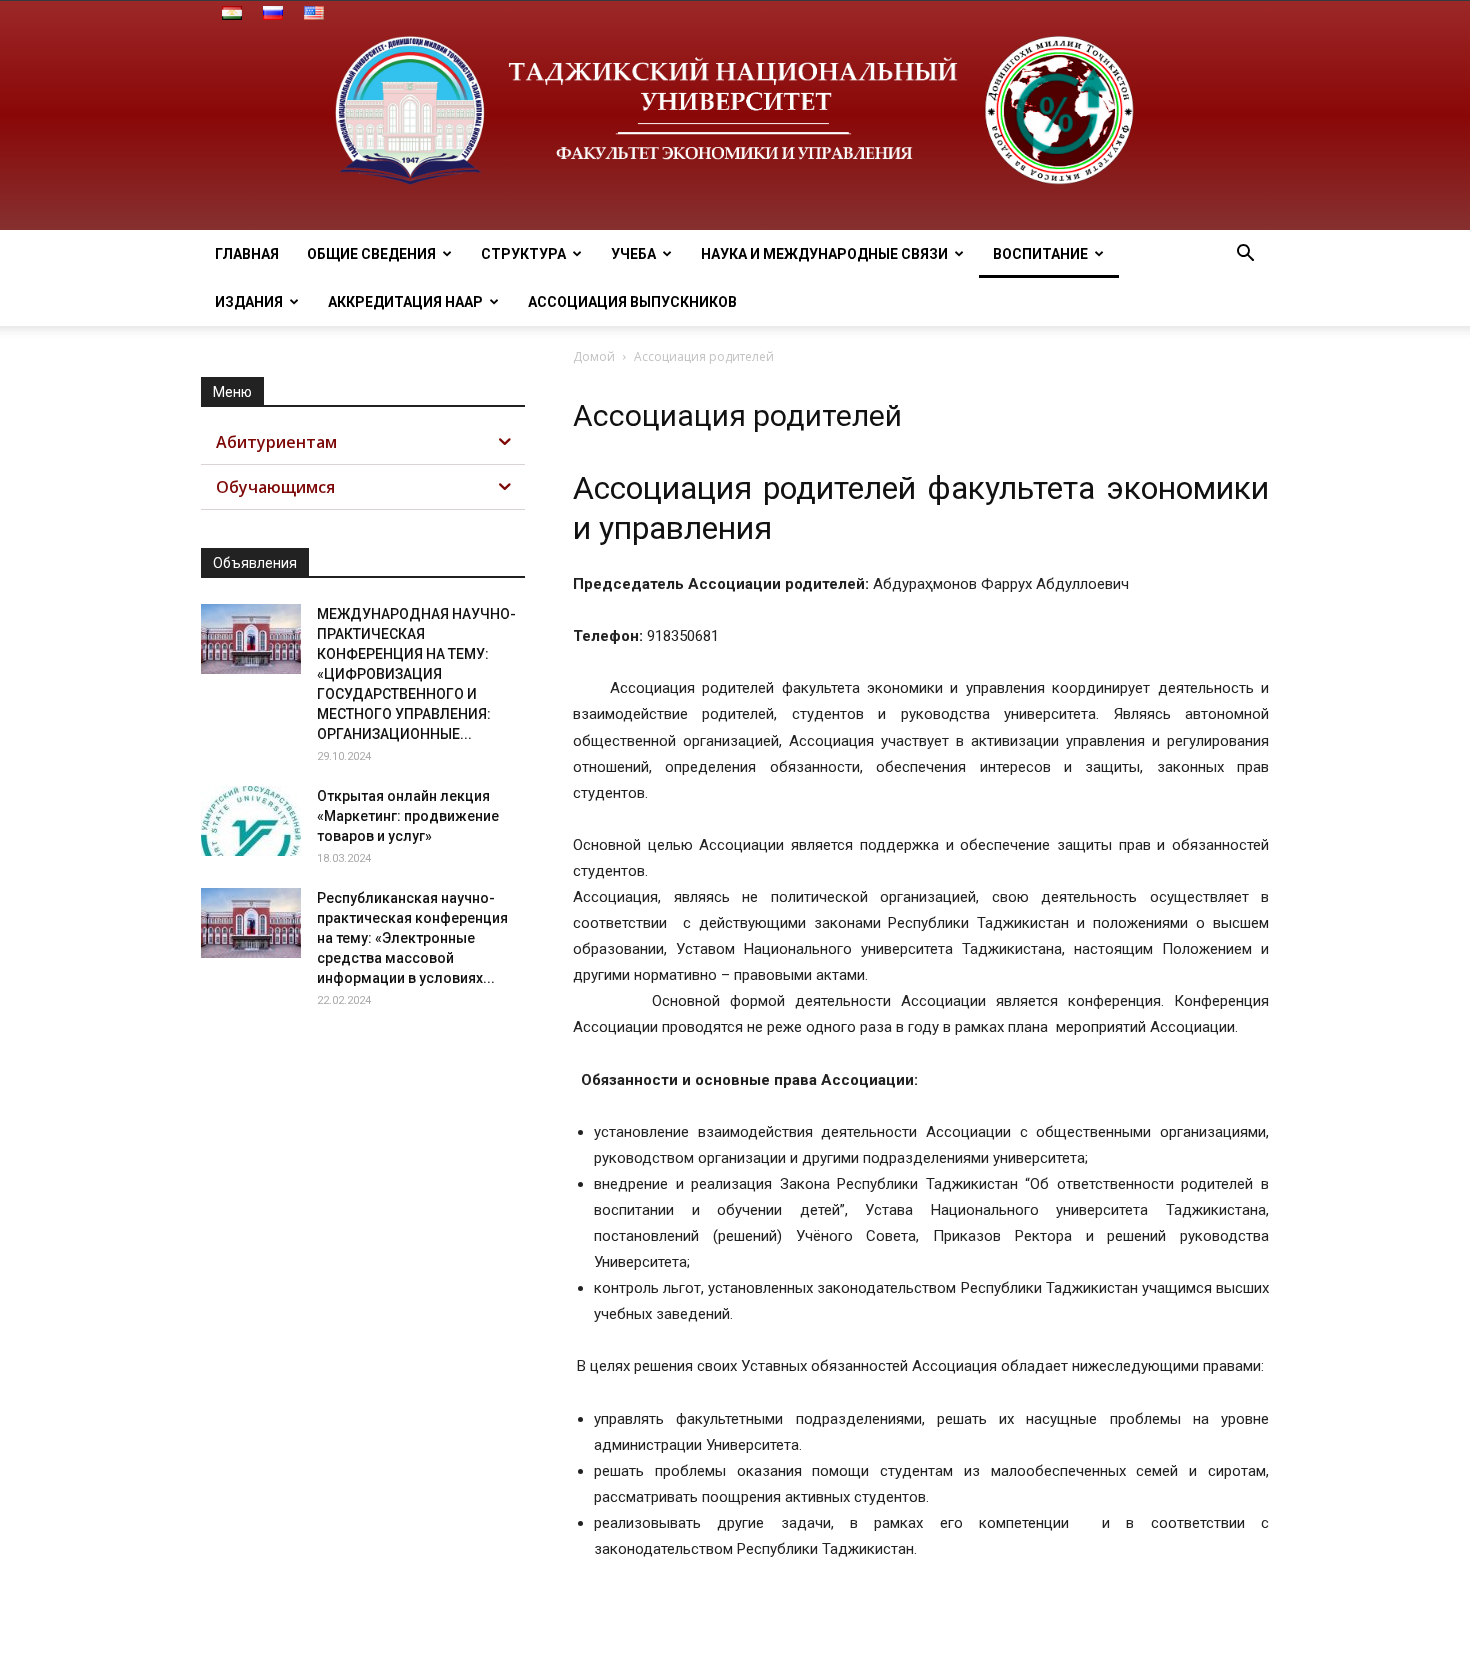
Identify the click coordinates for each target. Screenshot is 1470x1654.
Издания (249, 302)
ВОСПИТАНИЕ (1040, 254)
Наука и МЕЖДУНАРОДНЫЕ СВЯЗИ (824, 254)
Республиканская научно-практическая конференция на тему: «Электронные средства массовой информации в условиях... (412, 938)
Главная (247, 254)
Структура (523, 254)
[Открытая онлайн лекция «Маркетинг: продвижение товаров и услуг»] (251, 821)
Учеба (633, 254)
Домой (594, 356)
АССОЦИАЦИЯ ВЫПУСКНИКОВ (632, 302)
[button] (1245, 255)
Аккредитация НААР (405, 302)
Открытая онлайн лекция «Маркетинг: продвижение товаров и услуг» (408, 816)
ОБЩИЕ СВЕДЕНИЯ (371, 254)
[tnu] (735, 115)
